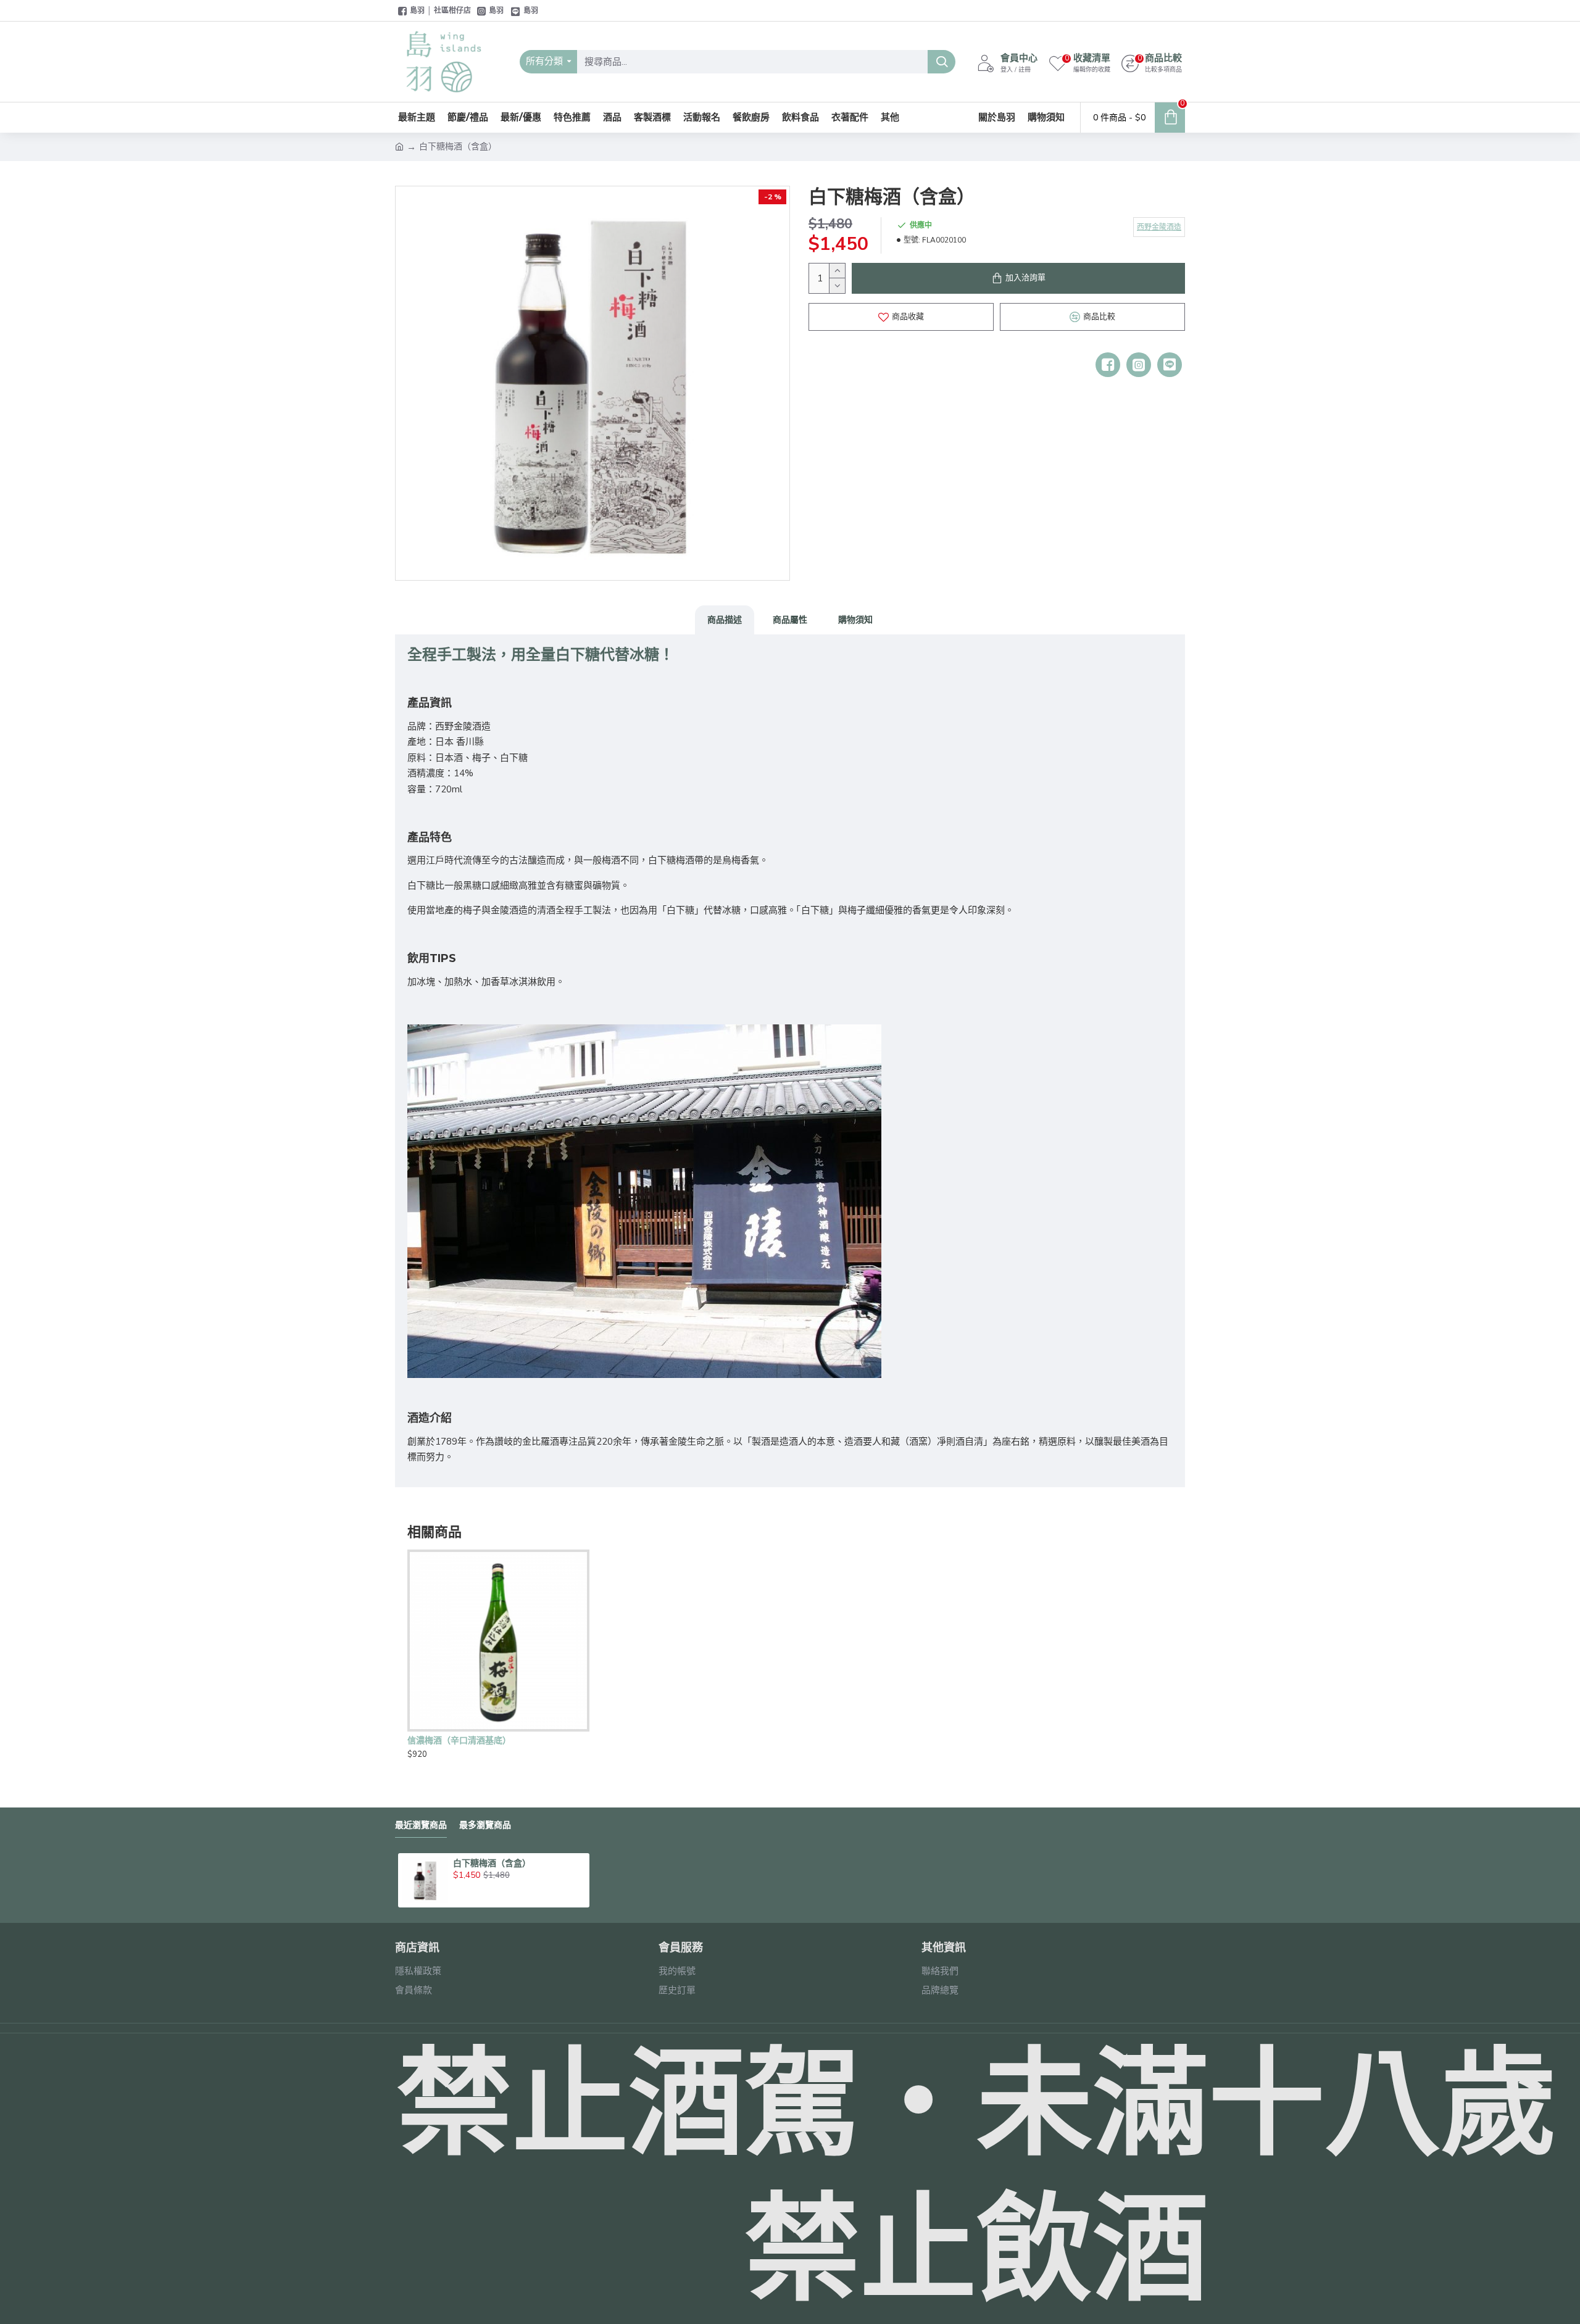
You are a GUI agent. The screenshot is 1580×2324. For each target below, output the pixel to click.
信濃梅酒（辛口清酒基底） (459, 1740)
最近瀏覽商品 (421, 1825)
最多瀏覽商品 (485, 1825)
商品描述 (725, 620)
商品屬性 (790, 620)
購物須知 (855, 620)
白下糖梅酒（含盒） (492, 1863)
